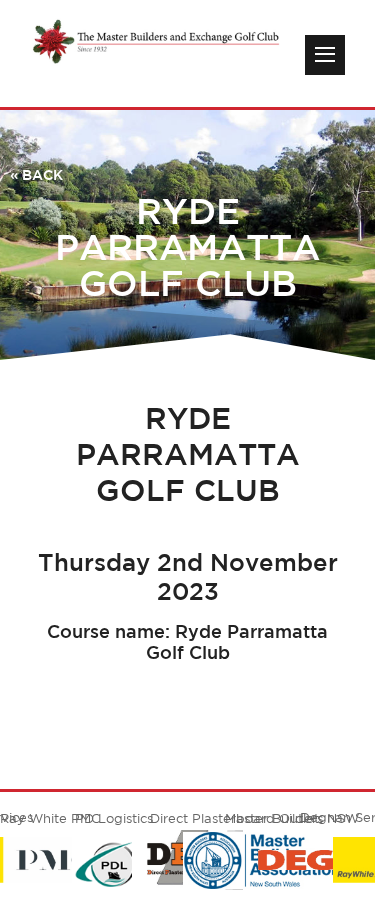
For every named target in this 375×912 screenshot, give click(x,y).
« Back (36, 175)
